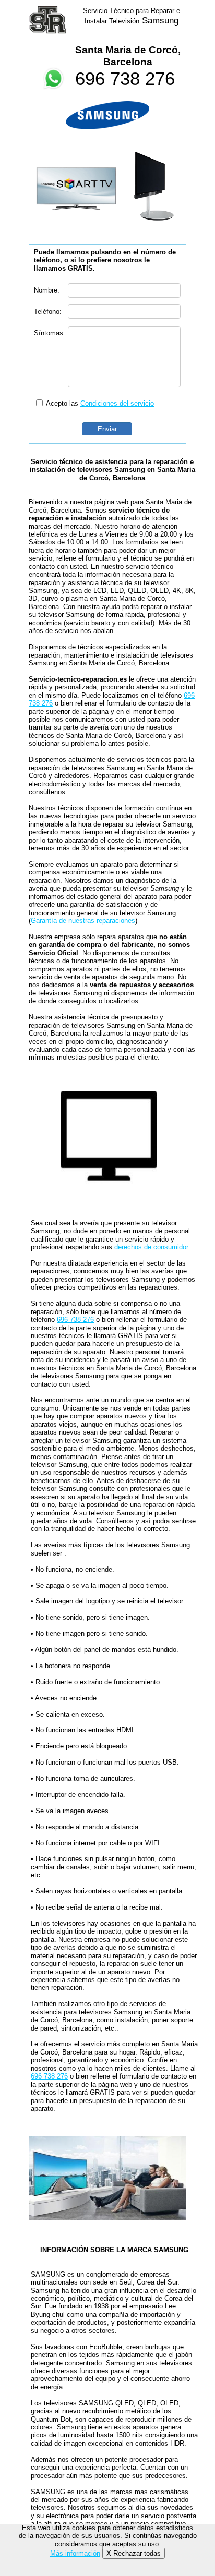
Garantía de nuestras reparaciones (83, 921)
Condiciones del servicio (117, 403)
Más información (75, 2553)
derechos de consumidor (151, 1247)
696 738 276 (125, 78)
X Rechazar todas (134, 2553)
